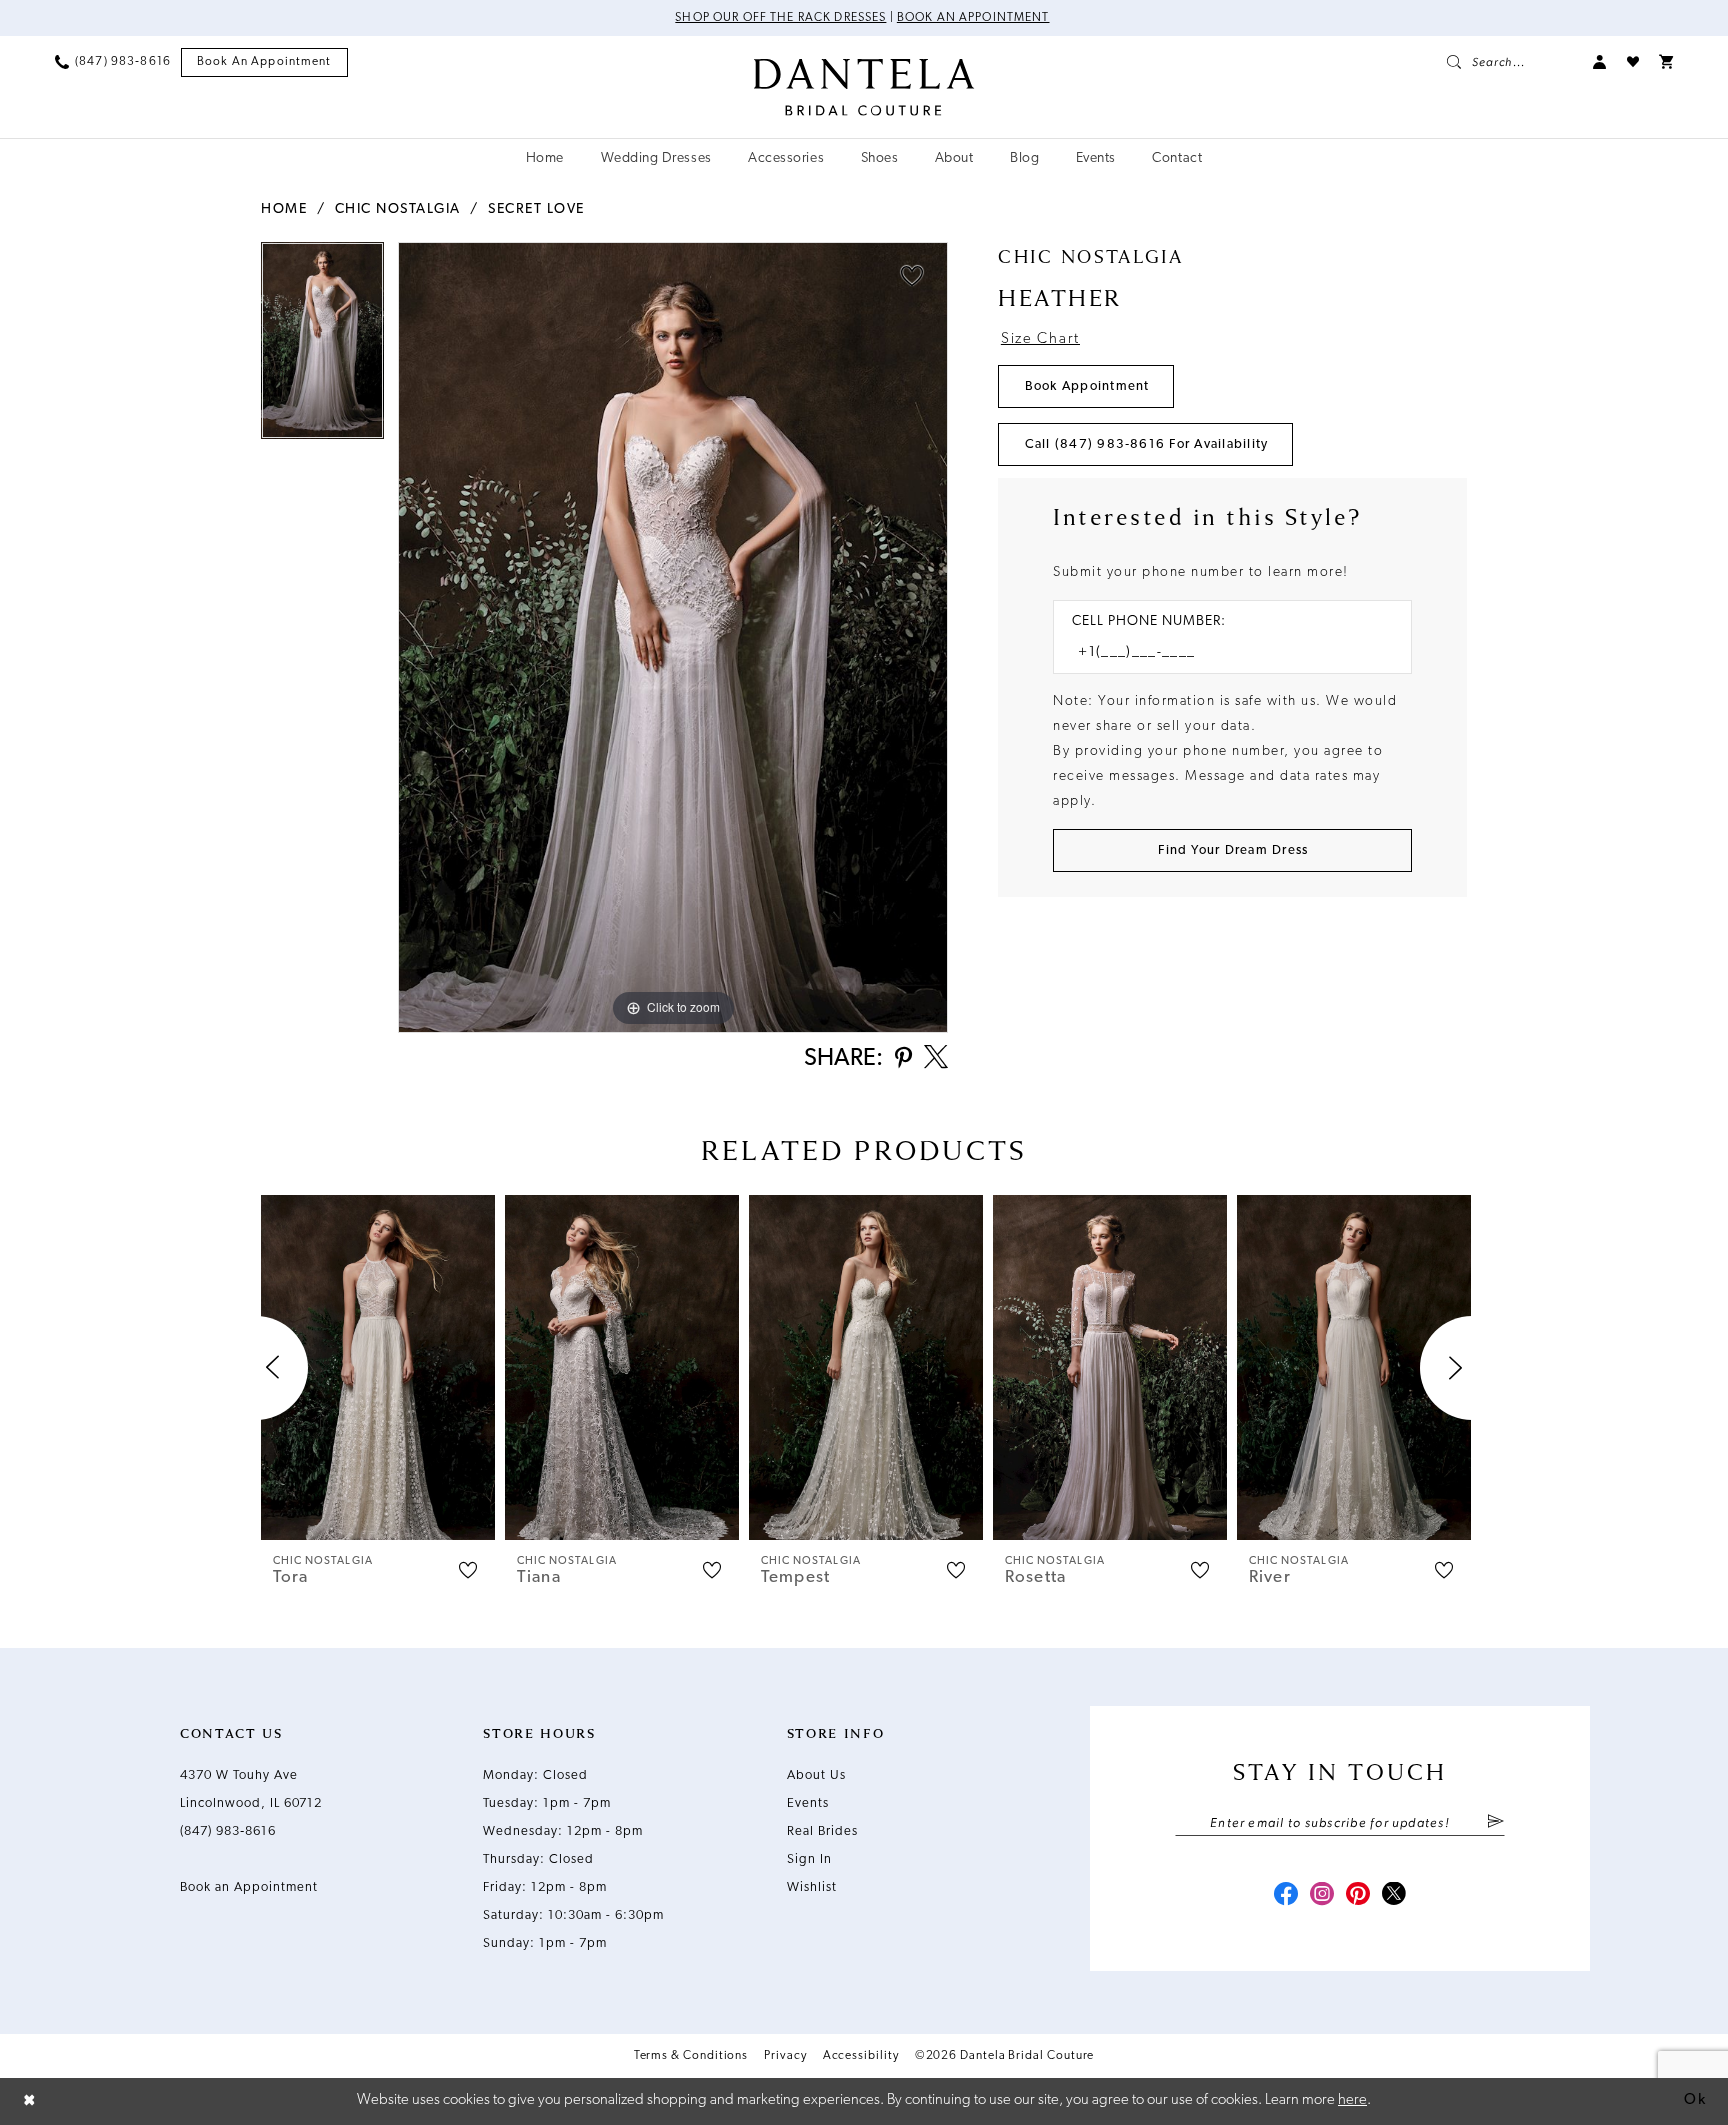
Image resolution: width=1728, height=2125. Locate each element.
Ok (1695, 2100)
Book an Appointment (973, 18)
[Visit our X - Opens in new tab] (1394, 1896)
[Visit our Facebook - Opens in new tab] (1286, 1896)
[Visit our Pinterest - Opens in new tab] (1358, 1896)
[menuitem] (113, 62)
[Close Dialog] (30, 2101)
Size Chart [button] (1040, 339)
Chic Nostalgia (398, 209)
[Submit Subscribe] (1495, 1823)
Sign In (809, 1859)
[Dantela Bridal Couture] (864, 87)
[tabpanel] (322, 347)
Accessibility (861, 2056)
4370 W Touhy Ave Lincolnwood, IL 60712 (251, 1789)
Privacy (785, 2056)
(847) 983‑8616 (228, 1831)
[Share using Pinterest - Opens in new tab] (903, 1059)
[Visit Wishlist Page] (1633, 62)
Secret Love (536, 209)
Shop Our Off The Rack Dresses (780, 18)
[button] (1600, 62)
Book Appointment (1087, 386)
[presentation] (378, 1367)
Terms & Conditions (691, 2056)
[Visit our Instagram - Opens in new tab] (1322, 1896)
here (1352, 2100)
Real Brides (822, 1831)
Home (284, 209)
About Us (816, 1775)
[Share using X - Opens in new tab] (936, 1059)
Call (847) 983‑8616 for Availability (1147, 444)
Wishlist (812, 1887)
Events (808, 1803)
